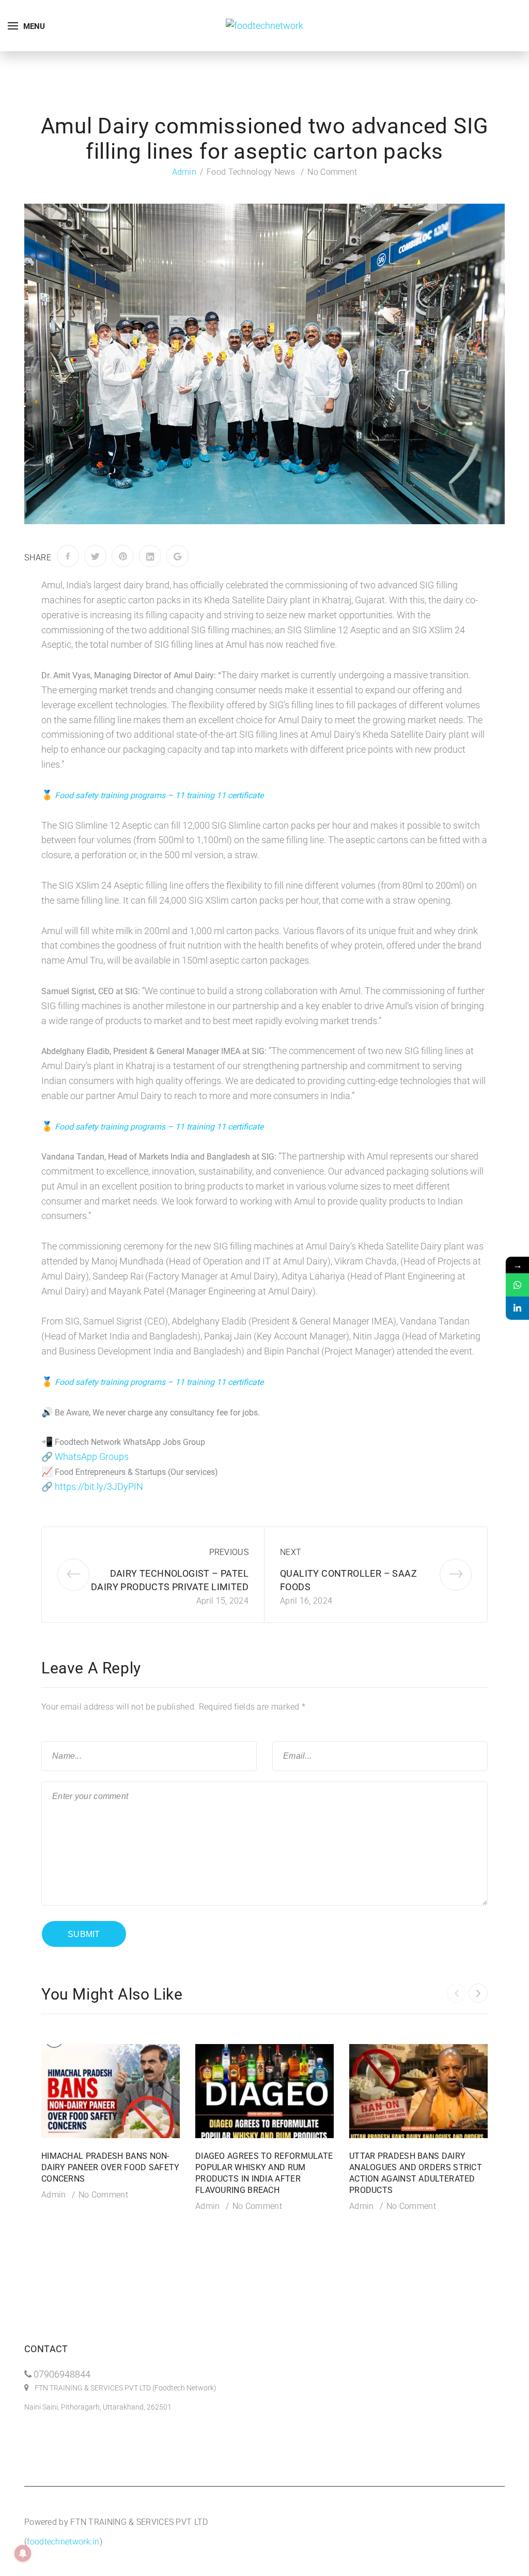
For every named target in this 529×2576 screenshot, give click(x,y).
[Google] (177, 556)
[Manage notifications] (23, 2553)
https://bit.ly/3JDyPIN (99, 1487)
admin (184, 172)
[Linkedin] (517, 1308)
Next (291, 1552)
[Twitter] (95, 556)
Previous (229, 1552)
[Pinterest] (123, 556)
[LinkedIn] (150, 556)
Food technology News (251, 172)
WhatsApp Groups (92, 1457)
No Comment (332, 172)
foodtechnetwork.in (63, 2542)
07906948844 (62, 2374)
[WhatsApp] (517, 1285)
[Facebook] (68, 556)
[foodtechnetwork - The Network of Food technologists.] (264, 25)
